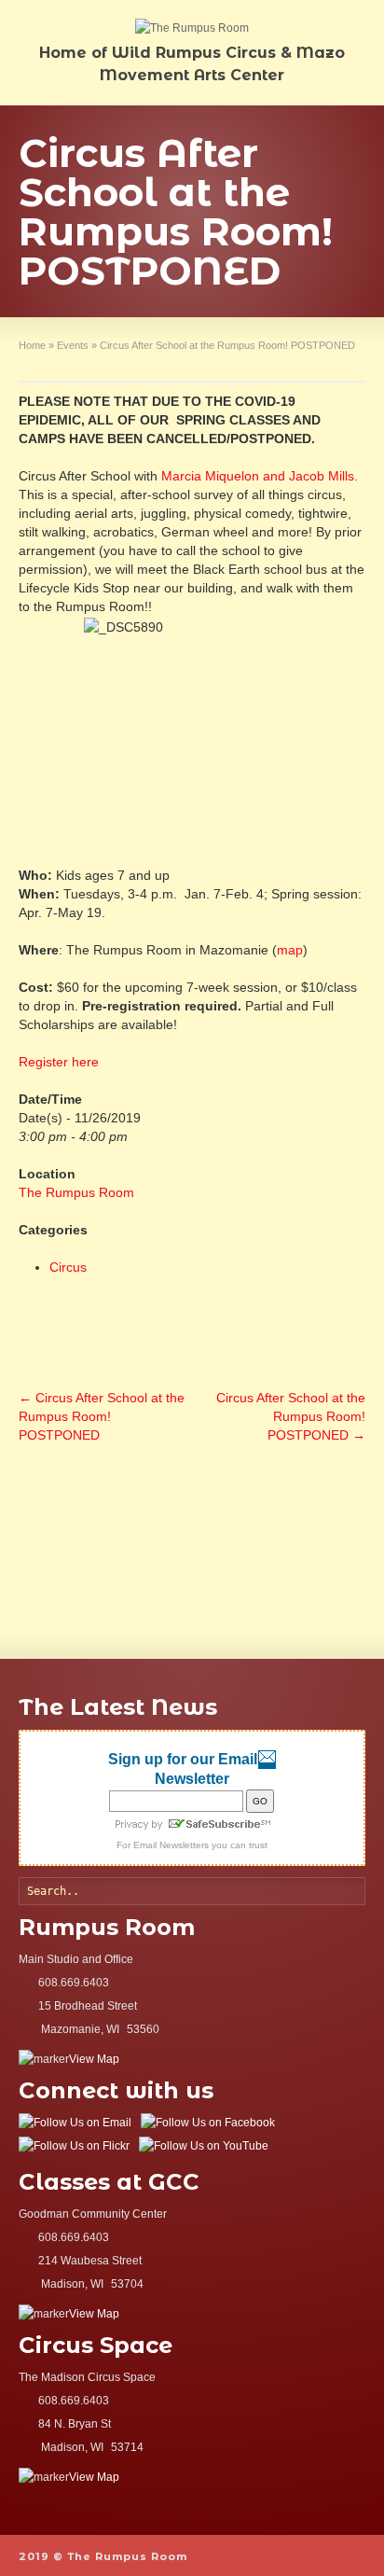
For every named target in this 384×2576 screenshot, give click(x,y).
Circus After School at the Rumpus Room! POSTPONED (102, 1416)
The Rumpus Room (76, 1192)
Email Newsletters (171, 1845)
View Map (94, 2059)
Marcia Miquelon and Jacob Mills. (260, 476)
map (290, 950)
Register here (59, 1062)
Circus (68, 1267)
